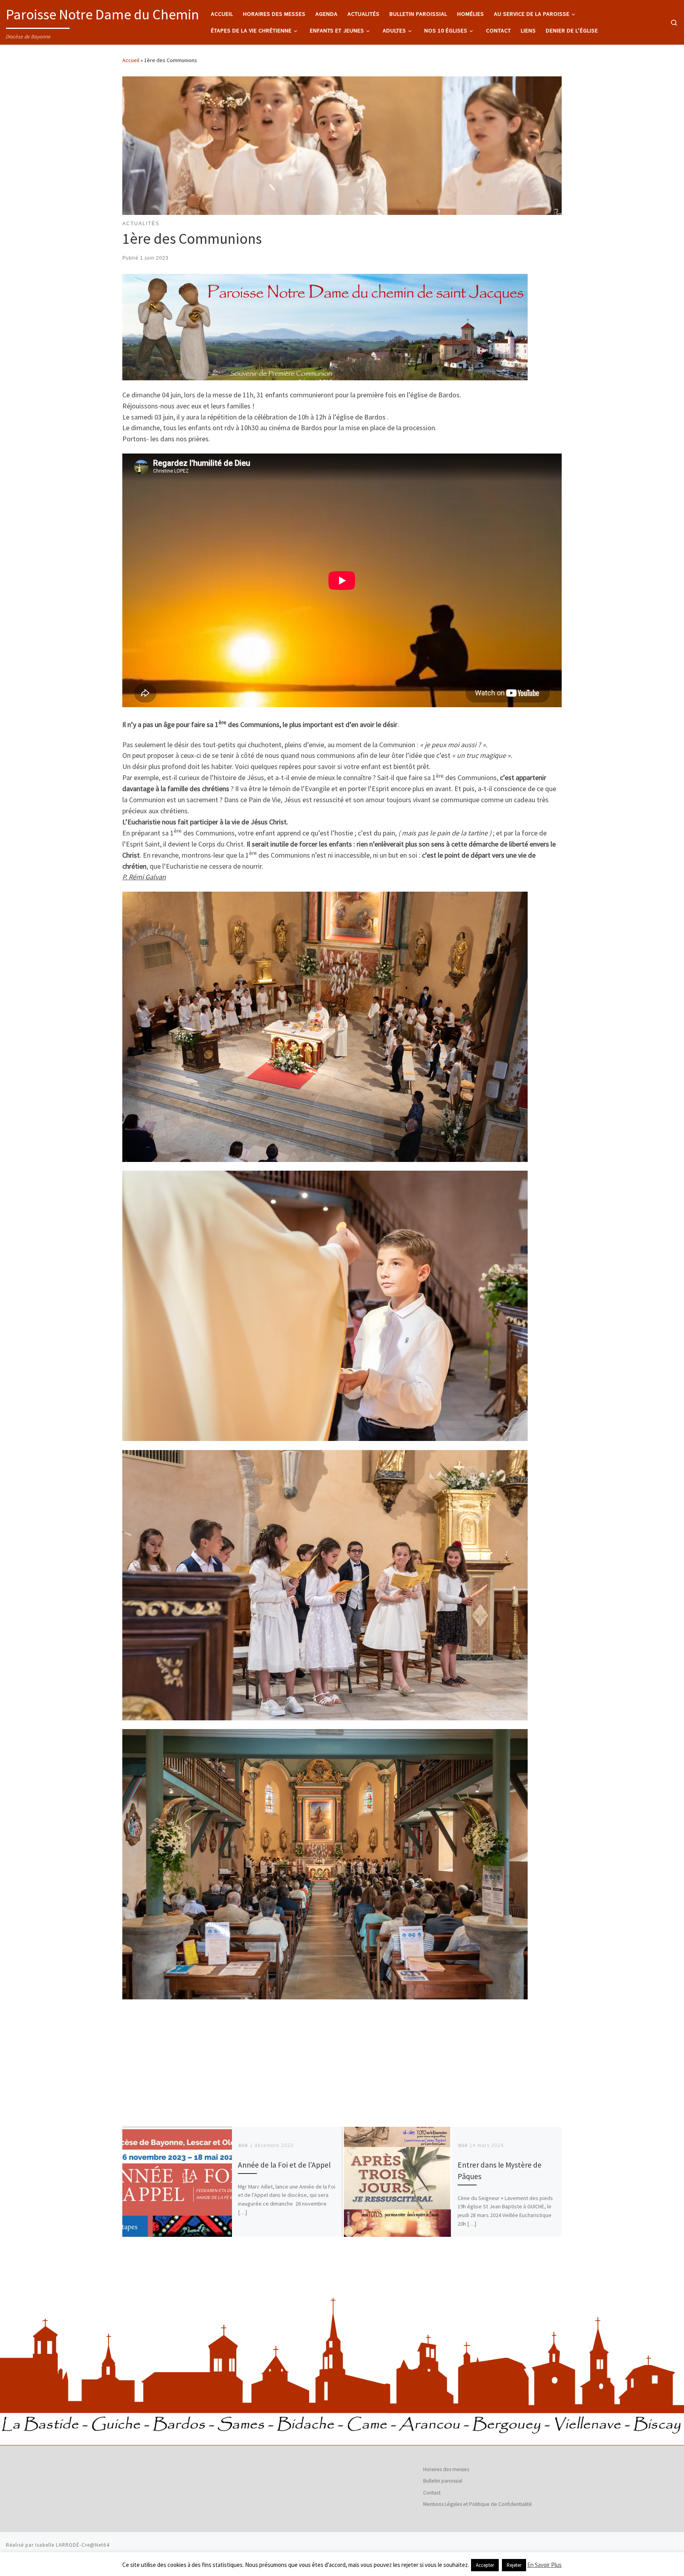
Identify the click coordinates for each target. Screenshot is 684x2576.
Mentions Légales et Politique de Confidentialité (478, 2504)
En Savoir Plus (544, 2565)
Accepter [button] (485, 2565)
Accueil (131, 60)
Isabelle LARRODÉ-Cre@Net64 (72, 2545)
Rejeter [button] (514, 2565)
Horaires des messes (446, 2469)
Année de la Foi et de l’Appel (284, 2165)
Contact (432, 2493)
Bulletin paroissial (443, 2481)
